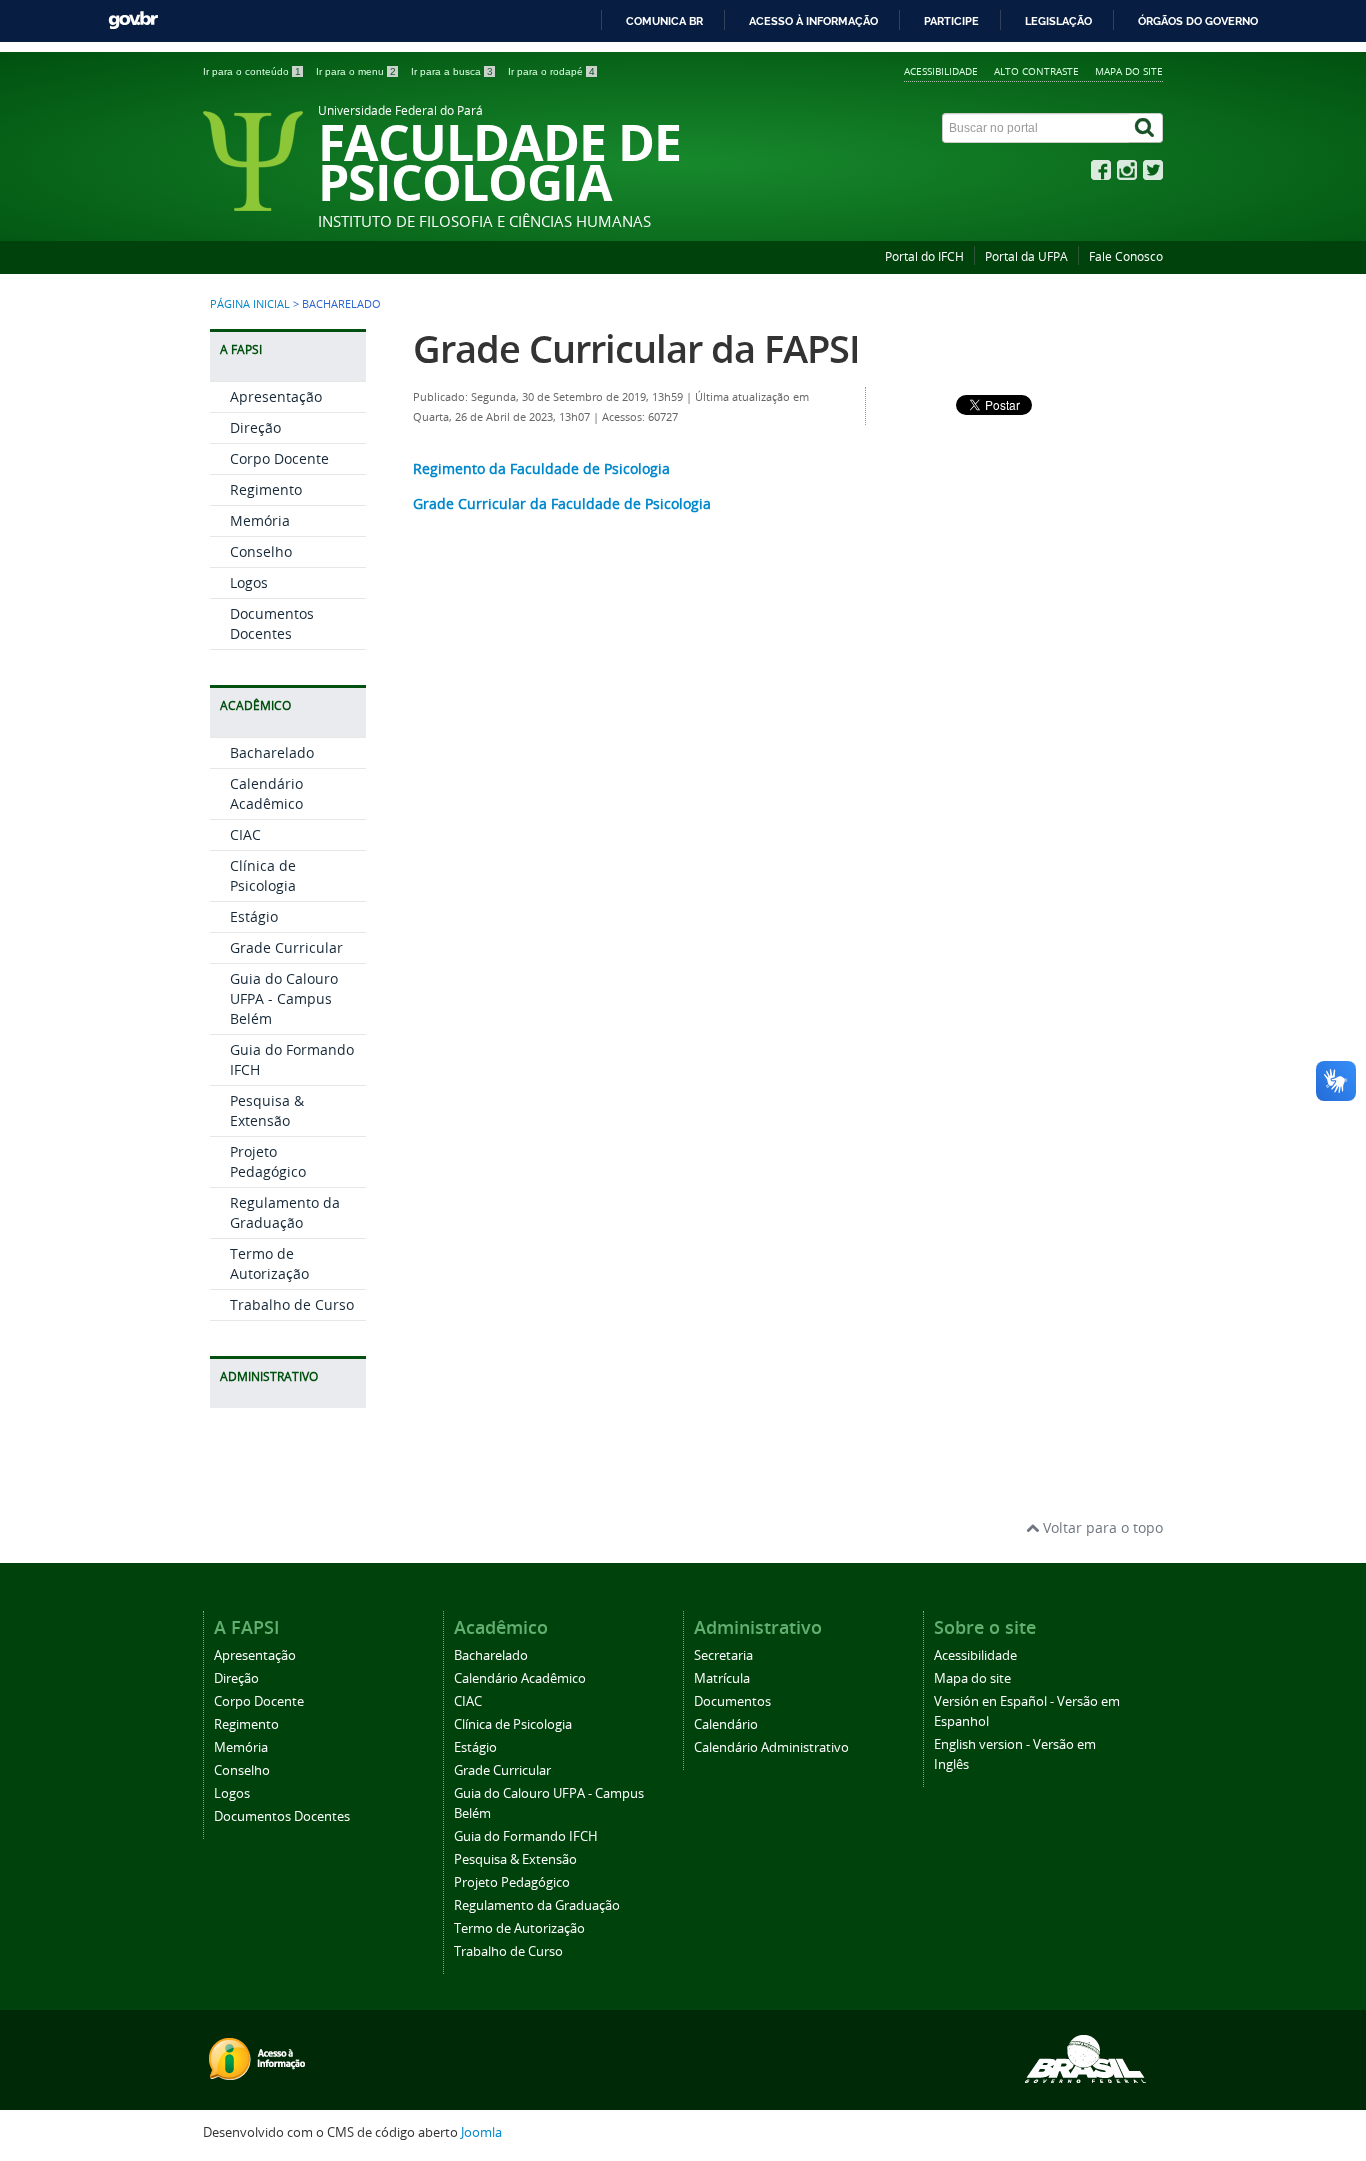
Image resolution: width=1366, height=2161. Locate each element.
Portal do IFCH (924, 256)
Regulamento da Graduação (285, 1212)
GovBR (133, 20)
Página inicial (250, 304)
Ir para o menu (356, 71)
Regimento (266, 489)
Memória (260, 520)
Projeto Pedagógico (268, 1161)
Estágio (254, 916)
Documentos (732, 1701)
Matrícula (722, 1678)
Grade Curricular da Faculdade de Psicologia (562, 503)
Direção (255, 427)
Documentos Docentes (272, 623)
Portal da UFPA (1026, 256)
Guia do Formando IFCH (526, 1836)
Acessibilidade (941, 71)
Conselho (261, 551)
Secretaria (723, 1655)
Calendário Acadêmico (266, 793)
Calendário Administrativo (771, 1747)
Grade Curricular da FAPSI (636, 348)
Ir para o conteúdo (252, 71)
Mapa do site (1129, 71)
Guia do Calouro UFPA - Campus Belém (284, 998)
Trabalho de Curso (292, 1304)
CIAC (245, 834)
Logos (249, 582)
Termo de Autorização (269, 1263)
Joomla (481, 2132)
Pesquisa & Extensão (267, 1110)
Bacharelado (272, 752)
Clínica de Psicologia (263, 875)
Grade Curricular (286, 947)
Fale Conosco (1126, 256)
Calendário (726, 1724)
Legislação (1058, 21)
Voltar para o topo (1101, 1527)
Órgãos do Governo (1198, 21)
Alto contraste (1036, 71)
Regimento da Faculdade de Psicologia (541, 468)
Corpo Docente (279, 458)
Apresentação (276, 396)
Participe (951, 21)
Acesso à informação (813, 21)
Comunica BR (664, 21)
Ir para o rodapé (551, 71)
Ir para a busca (452, 71)
